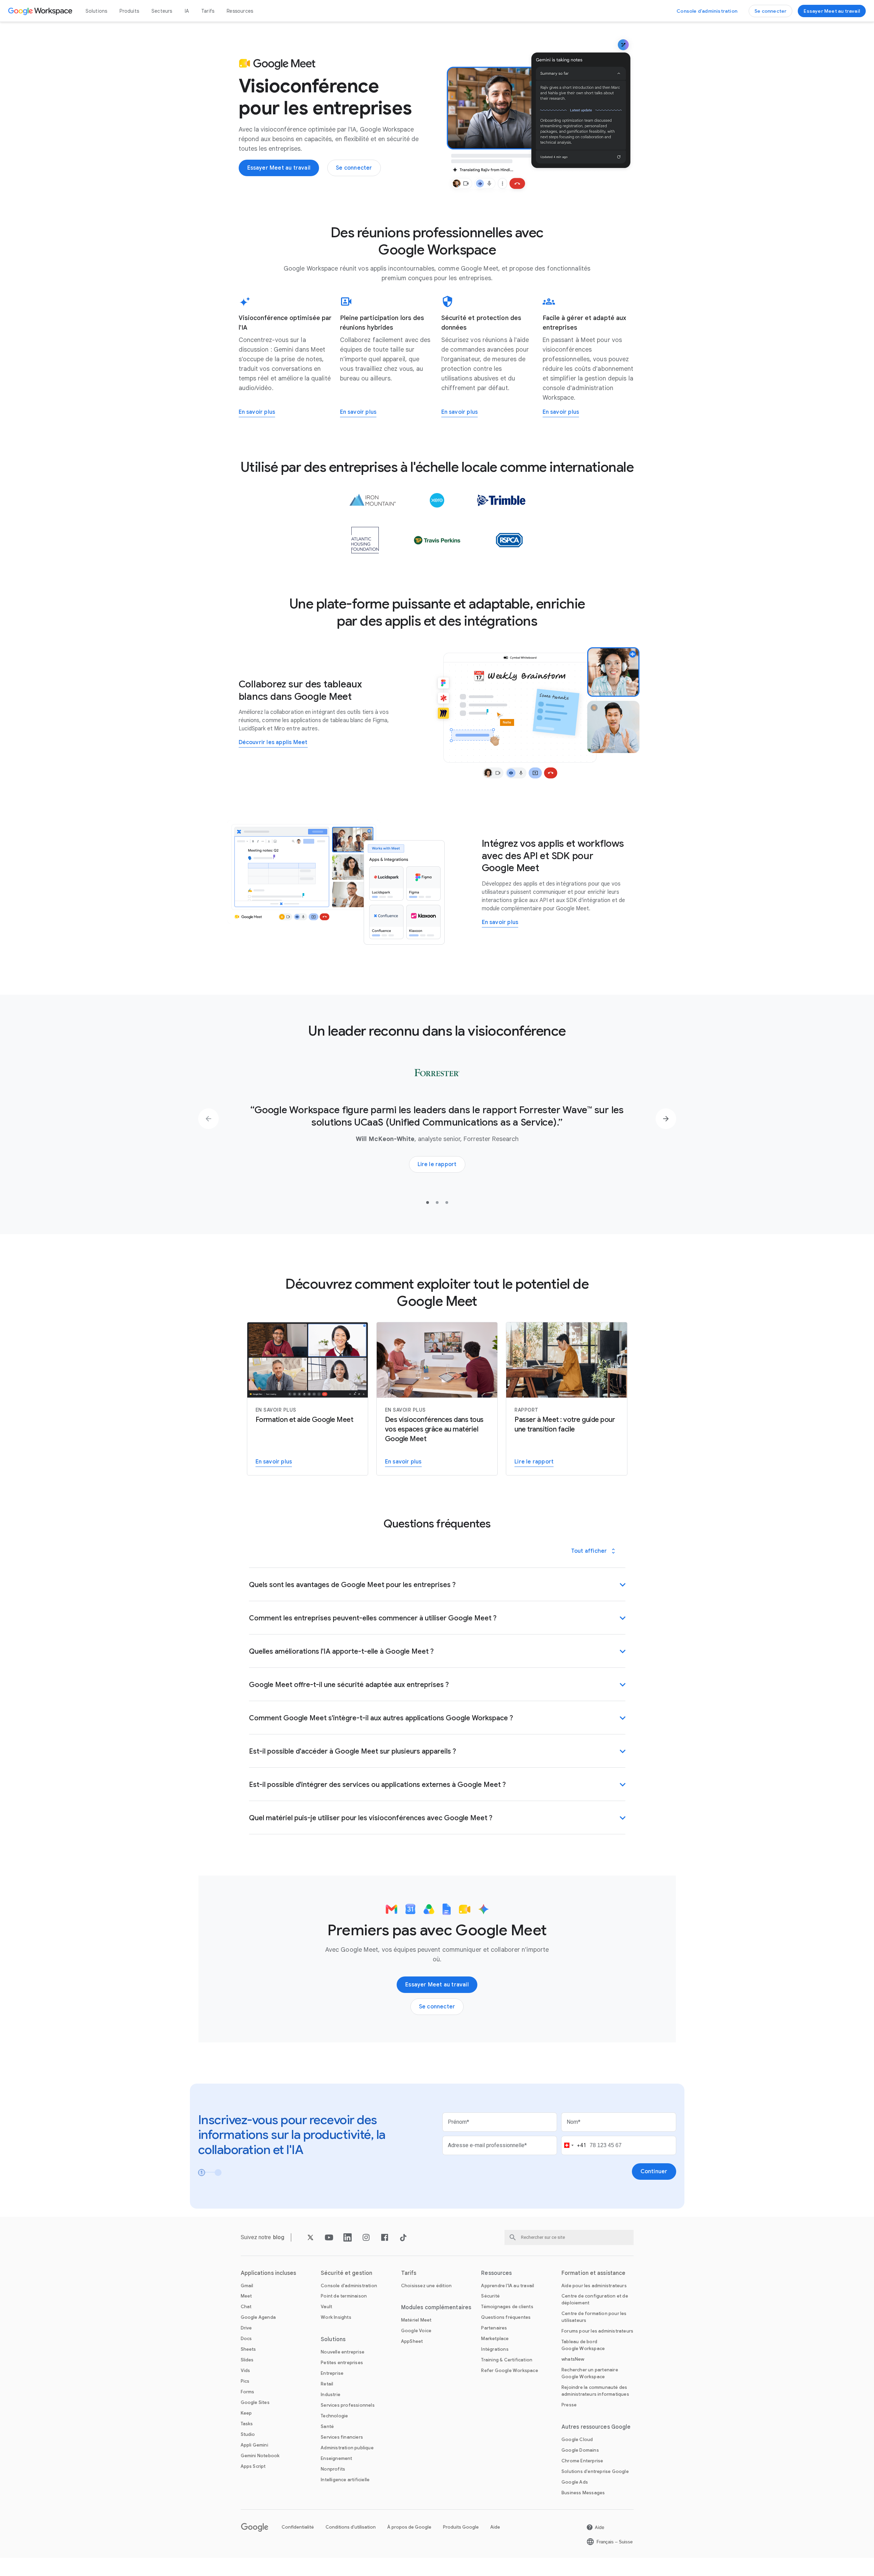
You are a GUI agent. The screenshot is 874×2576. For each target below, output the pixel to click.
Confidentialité (298, 2527)
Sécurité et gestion (347, 2273)
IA (187, 11)
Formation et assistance (593, 2273)
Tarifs (208, 11)
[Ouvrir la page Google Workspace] (41, 11)
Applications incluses (269, 2273)
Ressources (240, 11)
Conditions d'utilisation (351, 2527)
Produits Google (461, 2527)
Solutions (97, 11)
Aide (495, 2527)
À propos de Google (409, 2527)
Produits (129, 11)
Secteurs (162, 11)
